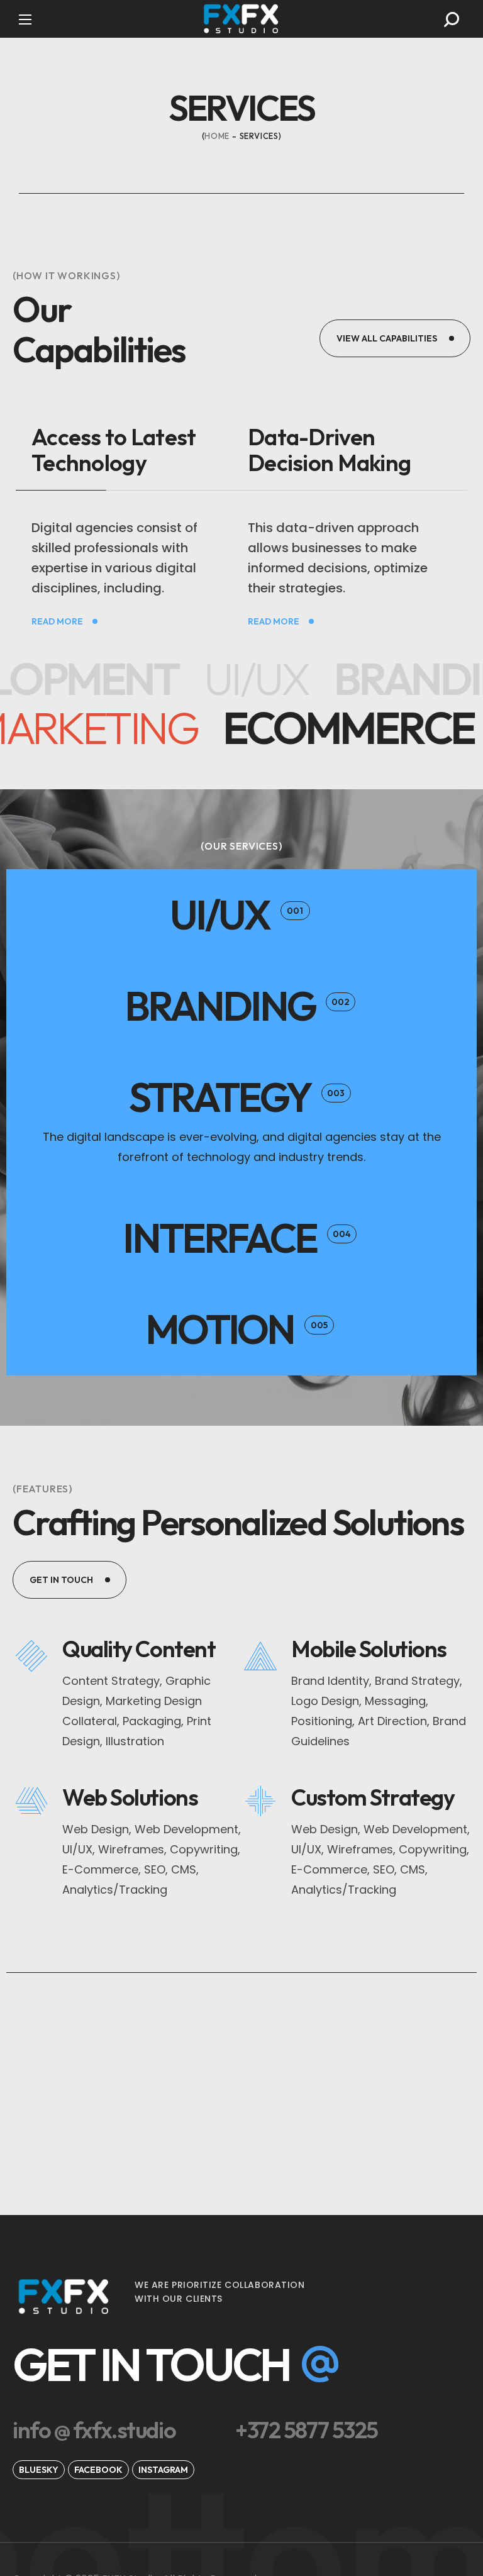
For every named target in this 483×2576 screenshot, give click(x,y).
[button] (452, 19)
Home (217, 136)
